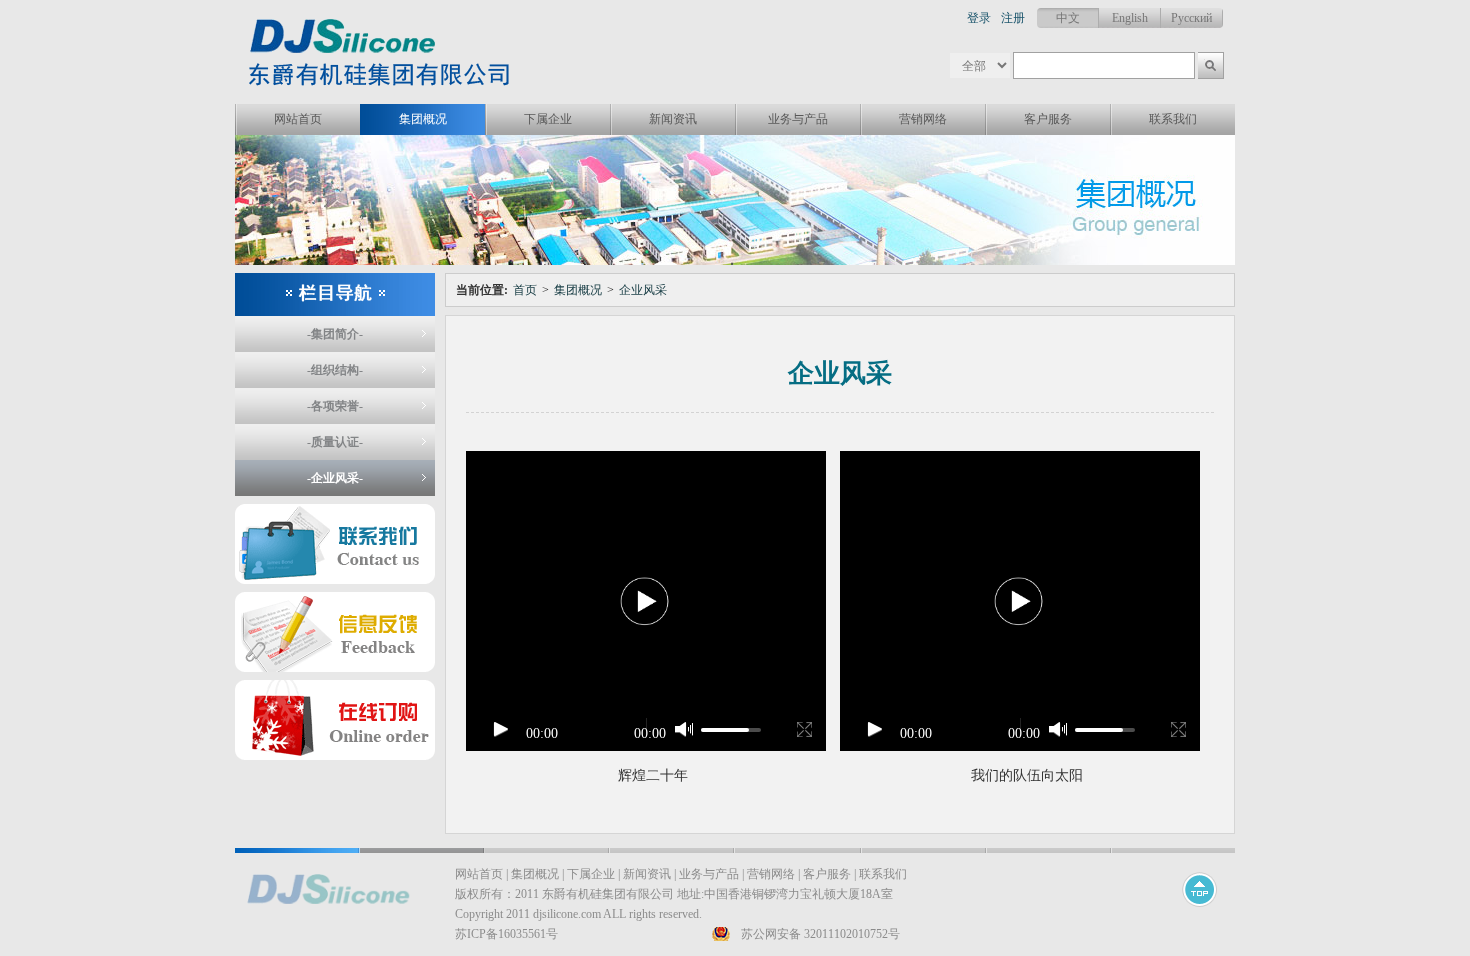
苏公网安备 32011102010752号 (820, 934)
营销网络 (923, 119)
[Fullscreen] (801, 728)
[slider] (731, 730)
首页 (525, 290)
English (1130, 18)
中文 (1068, 18)
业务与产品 (798, 119)
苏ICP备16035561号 (506, 934)
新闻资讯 (673, 119)
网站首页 (298, 119)
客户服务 (1048, 119)
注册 (1013, 18)
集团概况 (423, 119)
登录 (979, 18)
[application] (646, 601)
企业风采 (643, 290)
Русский (1191, 18)
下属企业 (548, 119)
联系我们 (1173, 119)
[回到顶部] (1201, 916)
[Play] (501, 728)
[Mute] (686, 729)
